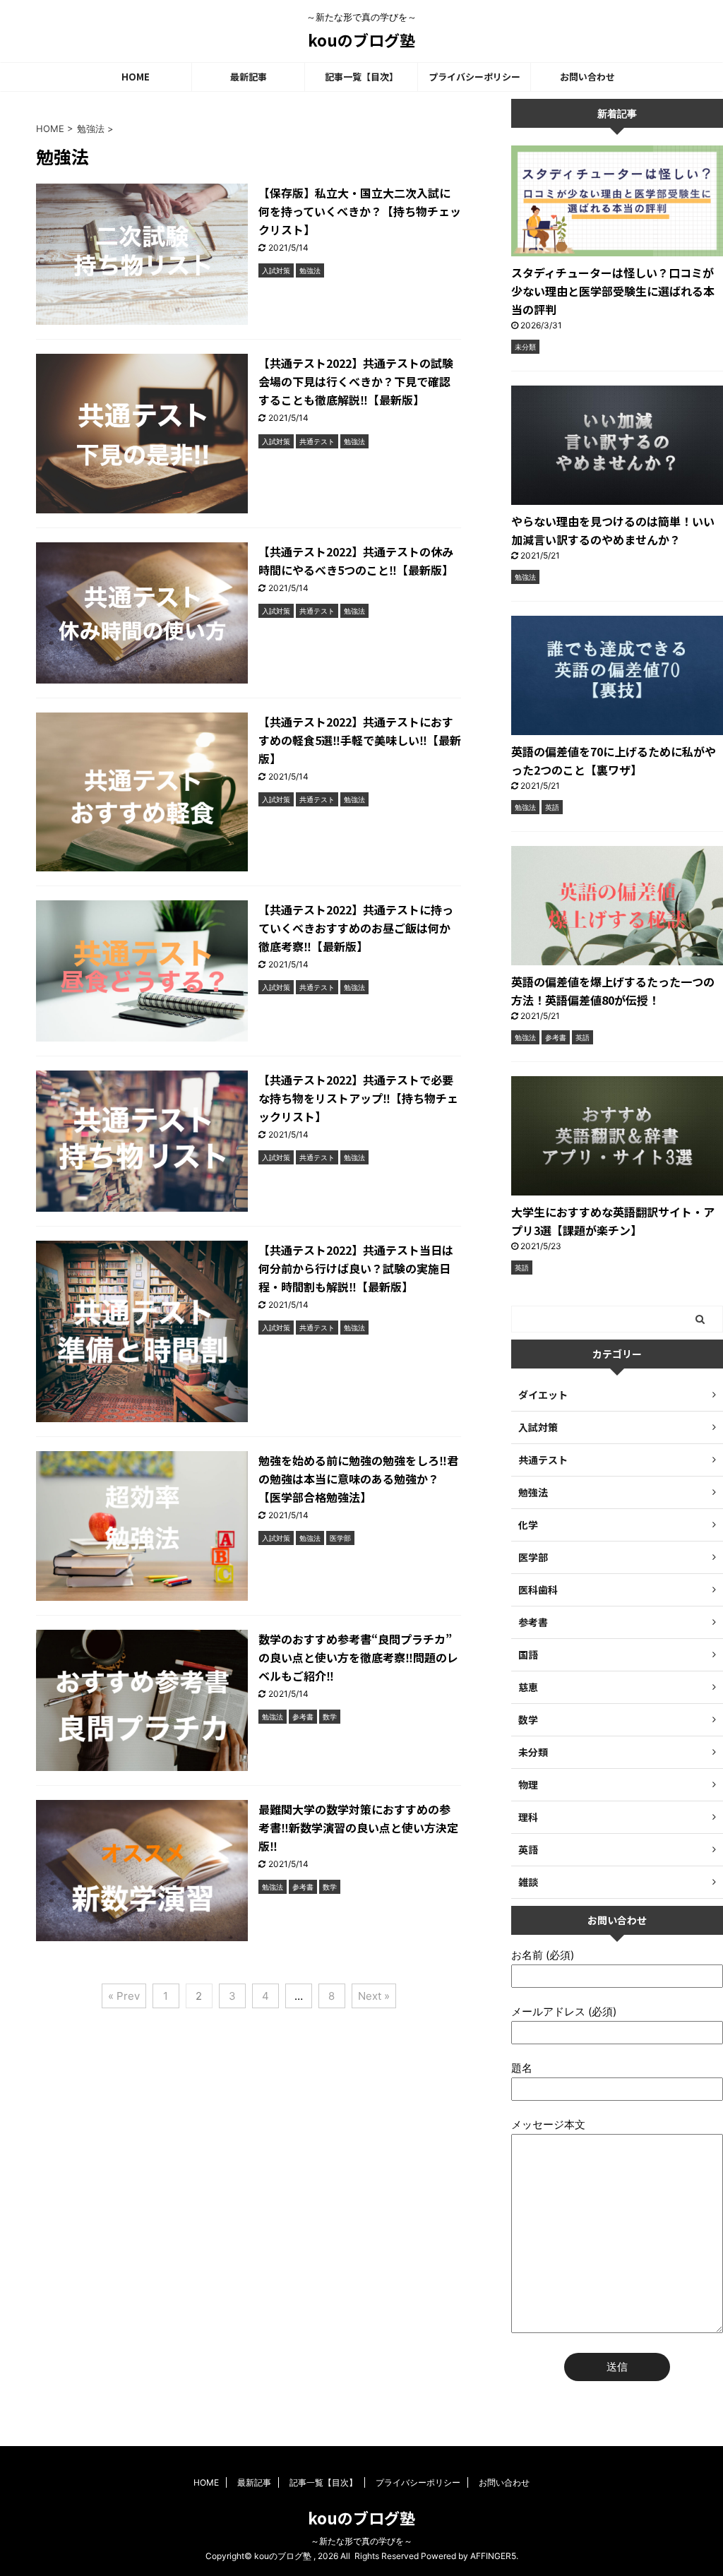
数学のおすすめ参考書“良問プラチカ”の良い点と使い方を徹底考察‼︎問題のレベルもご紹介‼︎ (358, 1657)
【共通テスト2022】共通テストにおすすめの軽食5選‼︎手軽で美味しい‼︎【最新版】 (360, 740)
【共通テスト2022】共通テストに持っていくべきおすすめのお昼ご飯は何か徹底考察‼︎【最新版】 (356, 928)
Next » (374, 1996)
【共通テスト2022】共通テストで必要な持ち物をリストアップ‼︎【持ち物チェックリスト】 (358, 1098)
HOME (136, 77)
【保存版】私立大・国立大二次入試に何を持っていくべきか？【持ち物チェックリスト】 (360, 211)
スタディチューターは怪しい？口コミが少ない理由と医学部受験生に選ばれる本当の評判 (613, 291)
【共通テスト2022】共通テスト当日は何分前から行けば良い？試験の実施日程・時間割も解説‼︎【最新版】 (356, 1268)
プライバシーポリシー (474, 77)
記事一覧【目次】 (361, 77)
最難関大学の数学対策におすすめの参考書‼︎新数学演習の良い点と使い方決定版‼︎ (358, 1827)
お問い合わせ (587, 77)
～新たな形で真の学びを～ (361, 2541)
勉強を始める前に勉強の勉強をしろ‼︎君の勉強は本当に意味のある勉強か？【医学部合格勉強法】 (358, 1479)
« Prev (124, 1996)
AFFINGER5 (493, 2556)
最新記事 (249, 77)
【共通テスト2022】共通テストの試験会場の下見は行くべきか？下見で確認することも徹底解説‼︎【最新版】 (356, 381)
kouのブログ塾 (361, 40)
